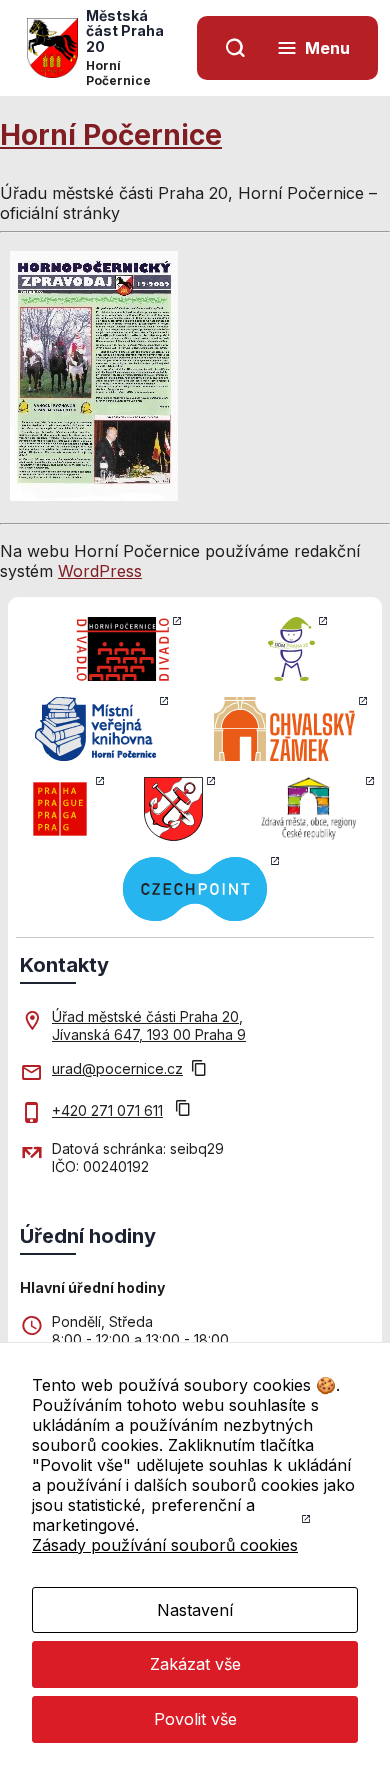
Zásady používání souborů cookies (165, 1545)
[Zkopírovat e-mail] (199, 1070)
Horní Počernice (111, 135)
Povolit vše (195, 1719)
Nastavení (195, 1610)
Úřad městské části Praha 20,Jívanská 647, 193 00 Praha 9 (149, 1025)
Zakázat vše (195, 1664)
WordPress (100, 571)
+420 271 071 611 (107, 1110)
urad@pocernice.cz (117, 1068)
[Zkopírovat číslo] (183, 1110)
